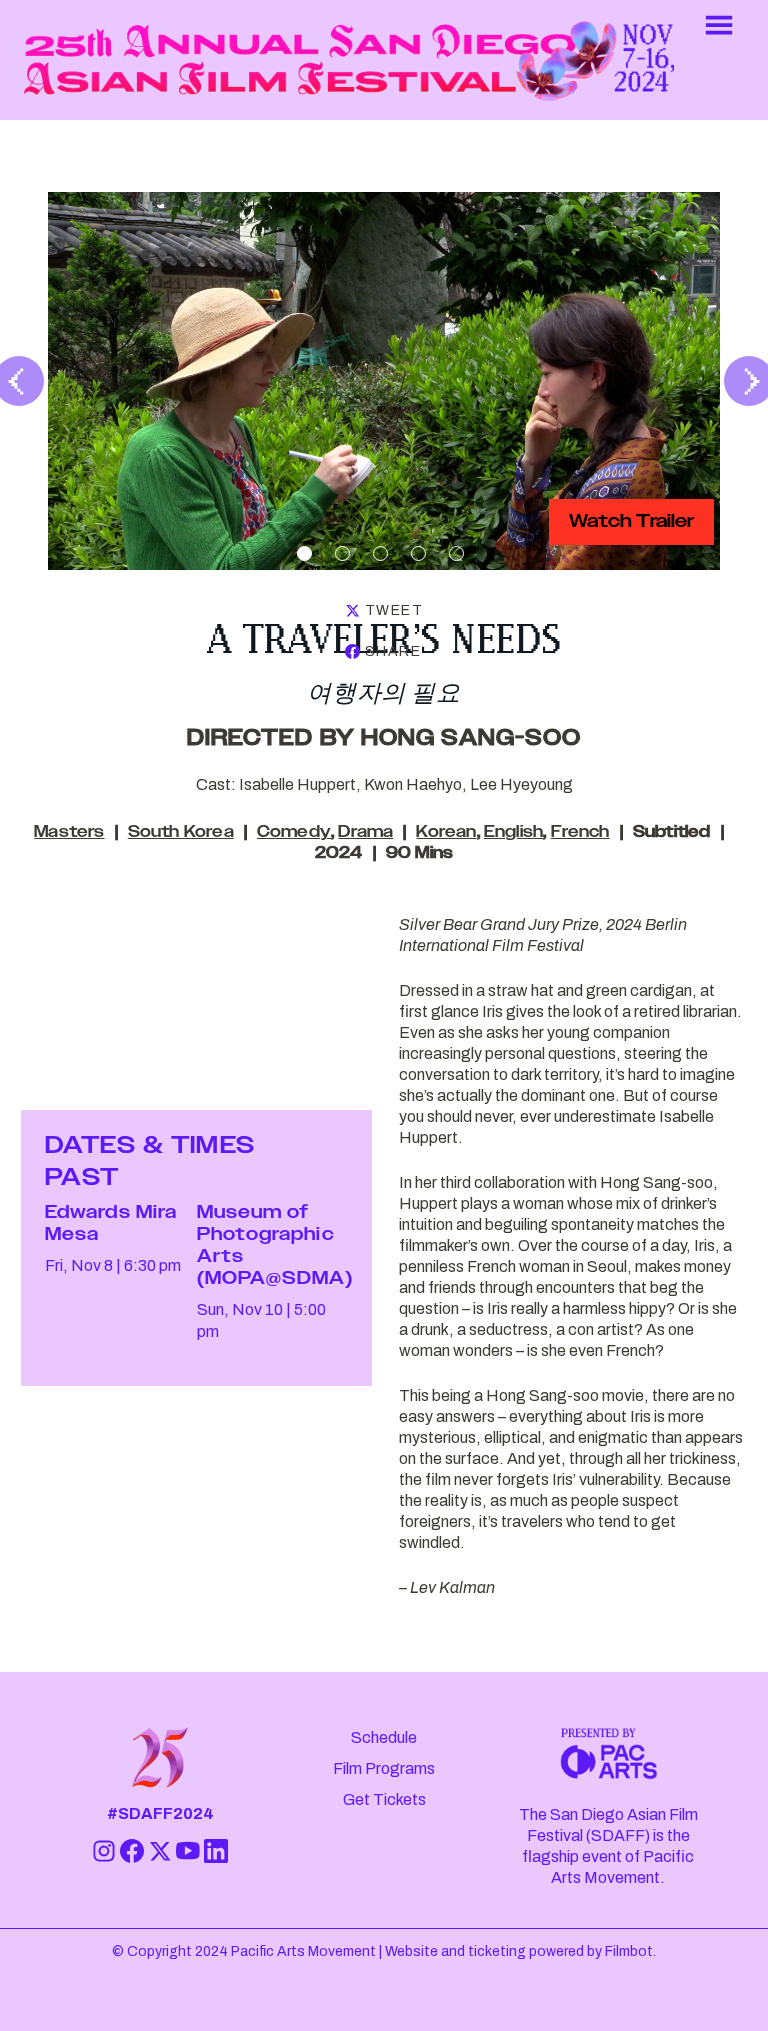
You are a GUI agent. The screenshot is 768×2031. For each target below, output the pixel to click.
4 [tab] (418, 553)
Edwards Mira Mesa (111, 1224)
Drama (365, 832)
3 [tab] (380, 553)
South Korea (181, 832)
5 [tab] (456, 553)
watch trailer (631, 521)
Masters (69, 832)
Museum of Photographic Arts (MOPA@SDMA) (275, 1246)
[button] (719, 60)
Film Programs (384, 1768)
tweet (394, 610)
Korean (446, 832)
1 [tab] (304, 553)
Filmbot (629, 1951)
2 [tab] (342, 553)
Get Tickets (384, 1799)
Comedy (294, 832)
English (513, 832)
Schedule (384, 1737)
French (580, 832)
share (393, 651)
